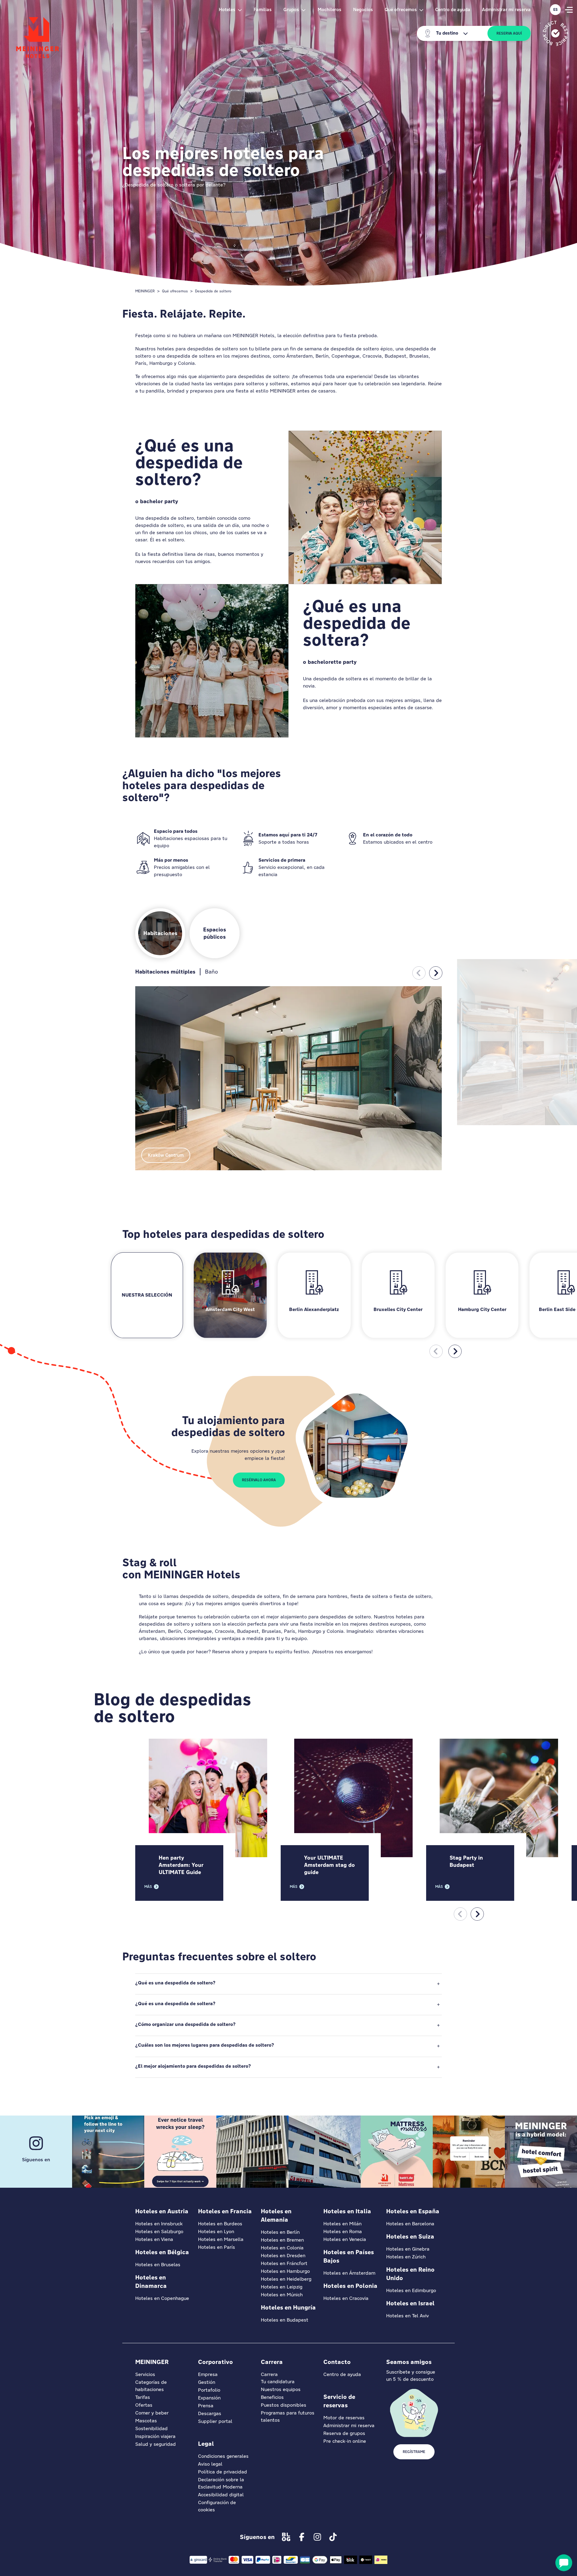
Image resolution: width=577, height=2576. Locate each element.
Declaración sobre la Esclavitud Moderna (221, 2483)
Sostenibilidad (151, 2428)
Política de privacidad (223, 2472)
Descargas (210, 2413)
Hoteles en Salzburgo (159, 2231)
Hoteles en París (217, 2247)
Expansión (209, 2398)
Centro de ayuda (453, 9)
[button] (288, 1984)
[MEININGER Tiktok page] (333, 2537)
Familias (263, 9)
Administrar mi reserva (506, 9)
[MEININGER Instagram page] (317, 2537)
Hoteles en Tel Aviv (408, 2316)
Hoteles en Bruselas (158, 2265)
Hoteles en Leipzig (282, 2287)
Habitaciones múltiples (165, 972)
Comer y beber (152, 2413)
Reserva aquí (509, 33)
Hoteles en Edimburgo (411, 2290)
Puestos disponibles (284, 2405)
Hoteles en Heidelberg (286, 2279)
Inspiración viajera (155, 2436)
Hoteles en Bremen (282, 2240)
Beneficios (272, 2397)
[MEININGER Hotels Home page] (38, 38)
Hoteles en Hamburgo (285, 2271)
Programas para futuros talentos (288, 2416)
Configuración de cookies (217, 2506)
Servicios (145, 2374)
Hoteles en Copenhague (162, 2298)
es (556, 10)
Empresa (208, 2374)
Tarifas (143, 2397)
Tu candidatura (278, 2382)
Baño (211, 972)
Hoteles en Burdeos (220, 2224)
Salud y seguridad (156, 2444)
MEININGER (145, 291)
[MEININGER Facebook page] (302, 2537)
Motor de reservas (344, 2418)
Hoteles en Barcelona (410, 2224)
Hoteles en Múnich (282, 2295)
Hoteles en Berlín (280, 2232)
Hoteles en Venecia (345, 2239)
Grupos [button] (291, 9)
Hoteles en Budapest (285, 2320)
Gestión (207, 2382)
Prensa (206, 2406)
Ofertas (144, 2405)
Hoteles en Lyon (216, 2231)
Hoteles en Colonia (282, 2248)
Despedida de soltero (213, 291)
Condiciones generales (223, 2456)
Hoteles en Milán (342, 2224)
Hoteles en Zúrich (406, 2257)
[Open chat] (564, 2563)
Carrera (269, 2374)
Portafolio (209, 2390)
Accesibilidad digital (221, 2495)
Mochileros (330, 9)
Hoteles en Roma (343, 2231)
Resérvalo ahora (259, 1480)
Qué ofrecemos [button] (401, 9)
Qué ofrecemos (175, 291)
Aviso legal (210, 2464)
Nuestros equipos (281, 2389)
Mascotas (146, 2421)
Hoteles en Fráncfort (284, 2263)
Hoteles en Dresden (283, 2256)
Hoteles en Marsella (221, 2239)
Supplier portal (215, 2421)
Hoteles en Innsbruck (159, 2224)
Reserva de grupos (344, 2433)
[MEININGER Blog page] (286, 2537)
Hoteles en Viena (154, 2239)
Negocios (363, 9)
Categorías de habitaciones (151, 2386)
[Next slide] (436, 973)
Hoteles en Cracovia (346, 2298)
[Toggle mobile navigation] (569, 10)
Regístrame (414, 2452)
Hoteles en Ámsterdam (349, 2273)
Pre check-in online (345, 2441)
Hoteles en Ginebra (408, 2249)
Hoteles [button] (227, 9)
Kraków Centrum (166, 1155)
